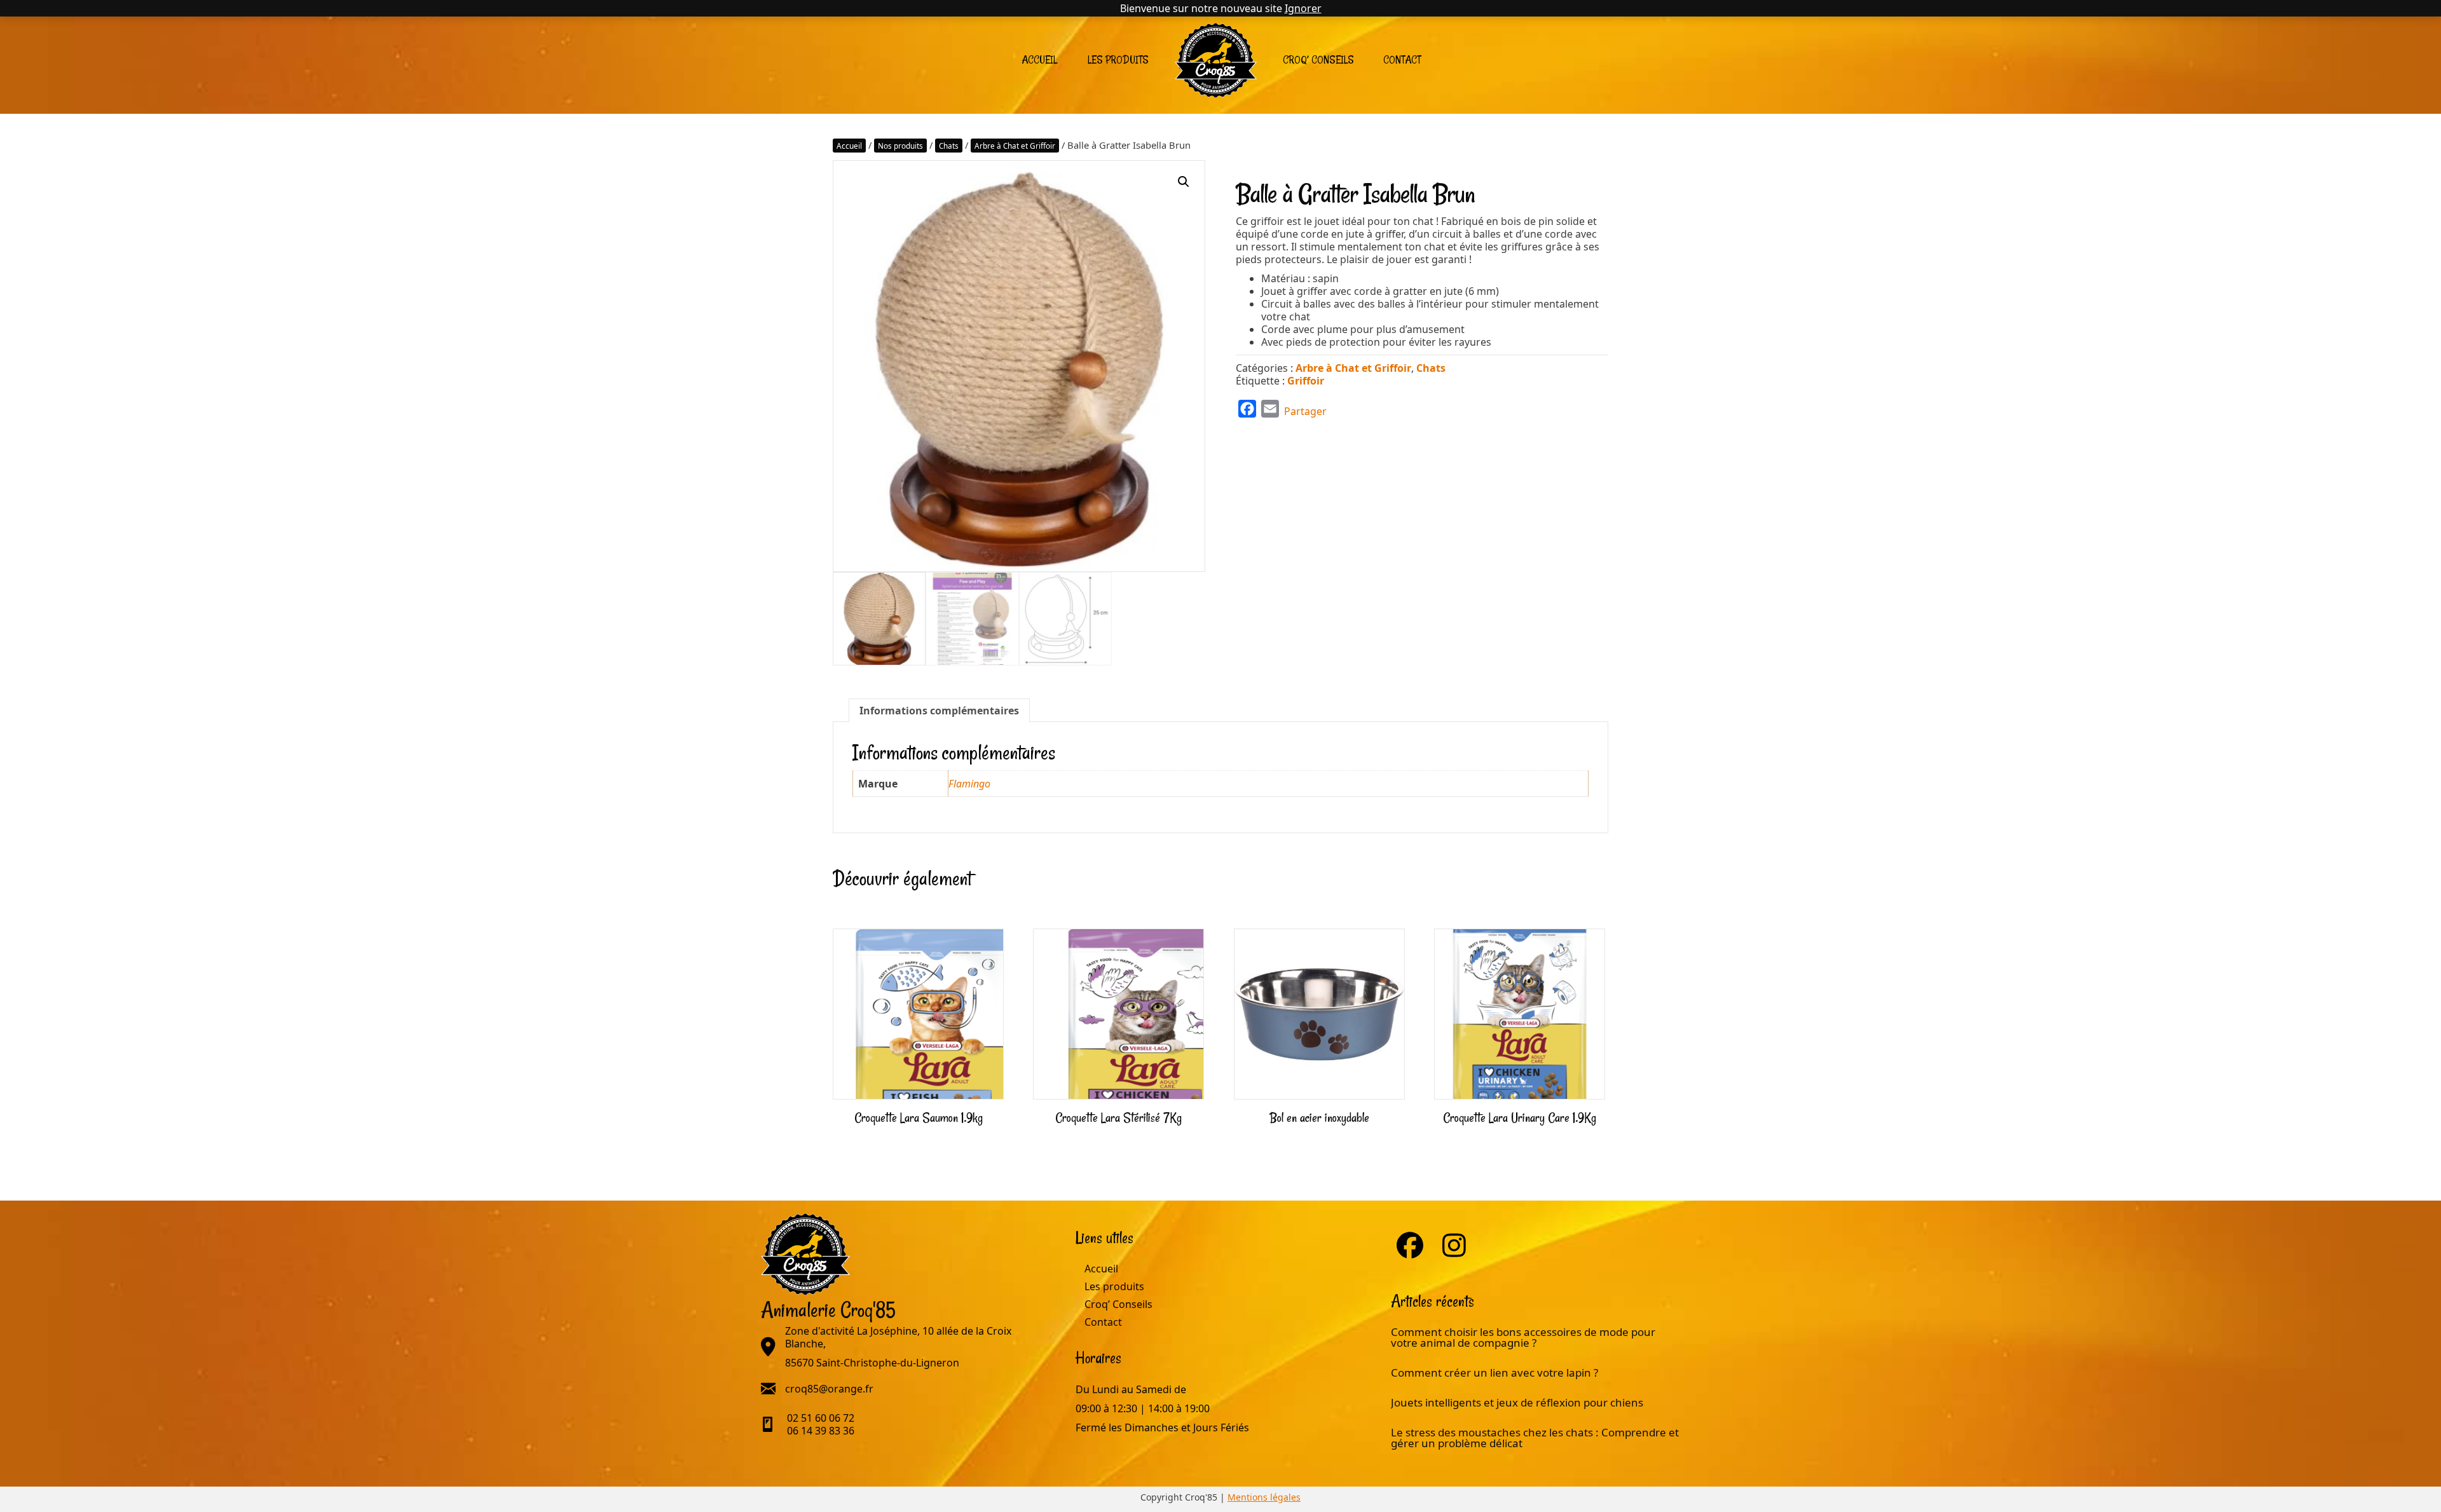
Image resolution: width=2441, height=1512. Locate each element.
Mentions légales (1264, 1497)
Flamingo (969, 784)
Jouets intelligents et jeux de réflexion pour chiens (1518, 1402)
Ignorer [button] (1303, 8)
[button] (1184, 182)
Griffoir (1306, 381)
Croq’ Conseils (1318, 60)
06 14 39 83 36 (821, 1431)
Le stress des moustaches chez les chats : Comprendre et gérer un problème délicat (1535, 1438)
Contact (1402, 60)
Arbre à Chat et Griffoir (1015, 146)
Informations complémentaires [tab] (939, 711)
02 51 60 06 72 (821, 1418)
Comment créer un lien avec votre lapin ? (1494, 1372)
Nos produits (900, 146)
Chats (949, 146)
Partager (1305, 411)
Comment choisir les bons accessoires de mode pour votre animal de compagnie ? (1523, 1337)
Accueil (1039, 60)
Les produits (1118, 60)
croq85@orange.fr (829, 1389)
